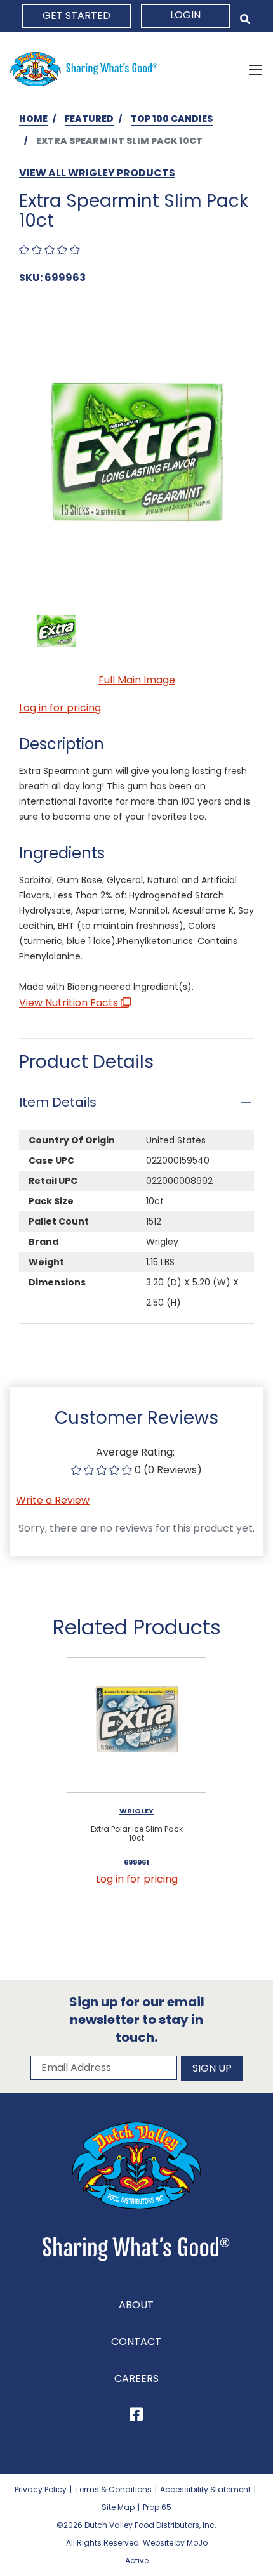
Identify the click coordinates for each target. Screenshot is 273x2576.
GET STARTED (77, 16)
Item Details (58, 1102)
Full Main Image (137, 680)
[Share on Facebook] (136, 2416)
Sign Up (212, 2068)
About (136, 2305)
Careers (136, 2378)
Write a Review (53, 1500)
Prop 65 (157, 2507)
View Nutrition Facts (70, 1003)
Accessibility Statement (205, 2489)
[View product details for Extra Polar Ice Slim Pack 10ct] (136, 1725)
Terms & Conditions (113, 2489)
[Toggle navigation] (255, 69)
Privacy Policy (41, 2489)
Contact (136, 2342)
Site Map (118, 2507)
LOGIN (185, 15)
